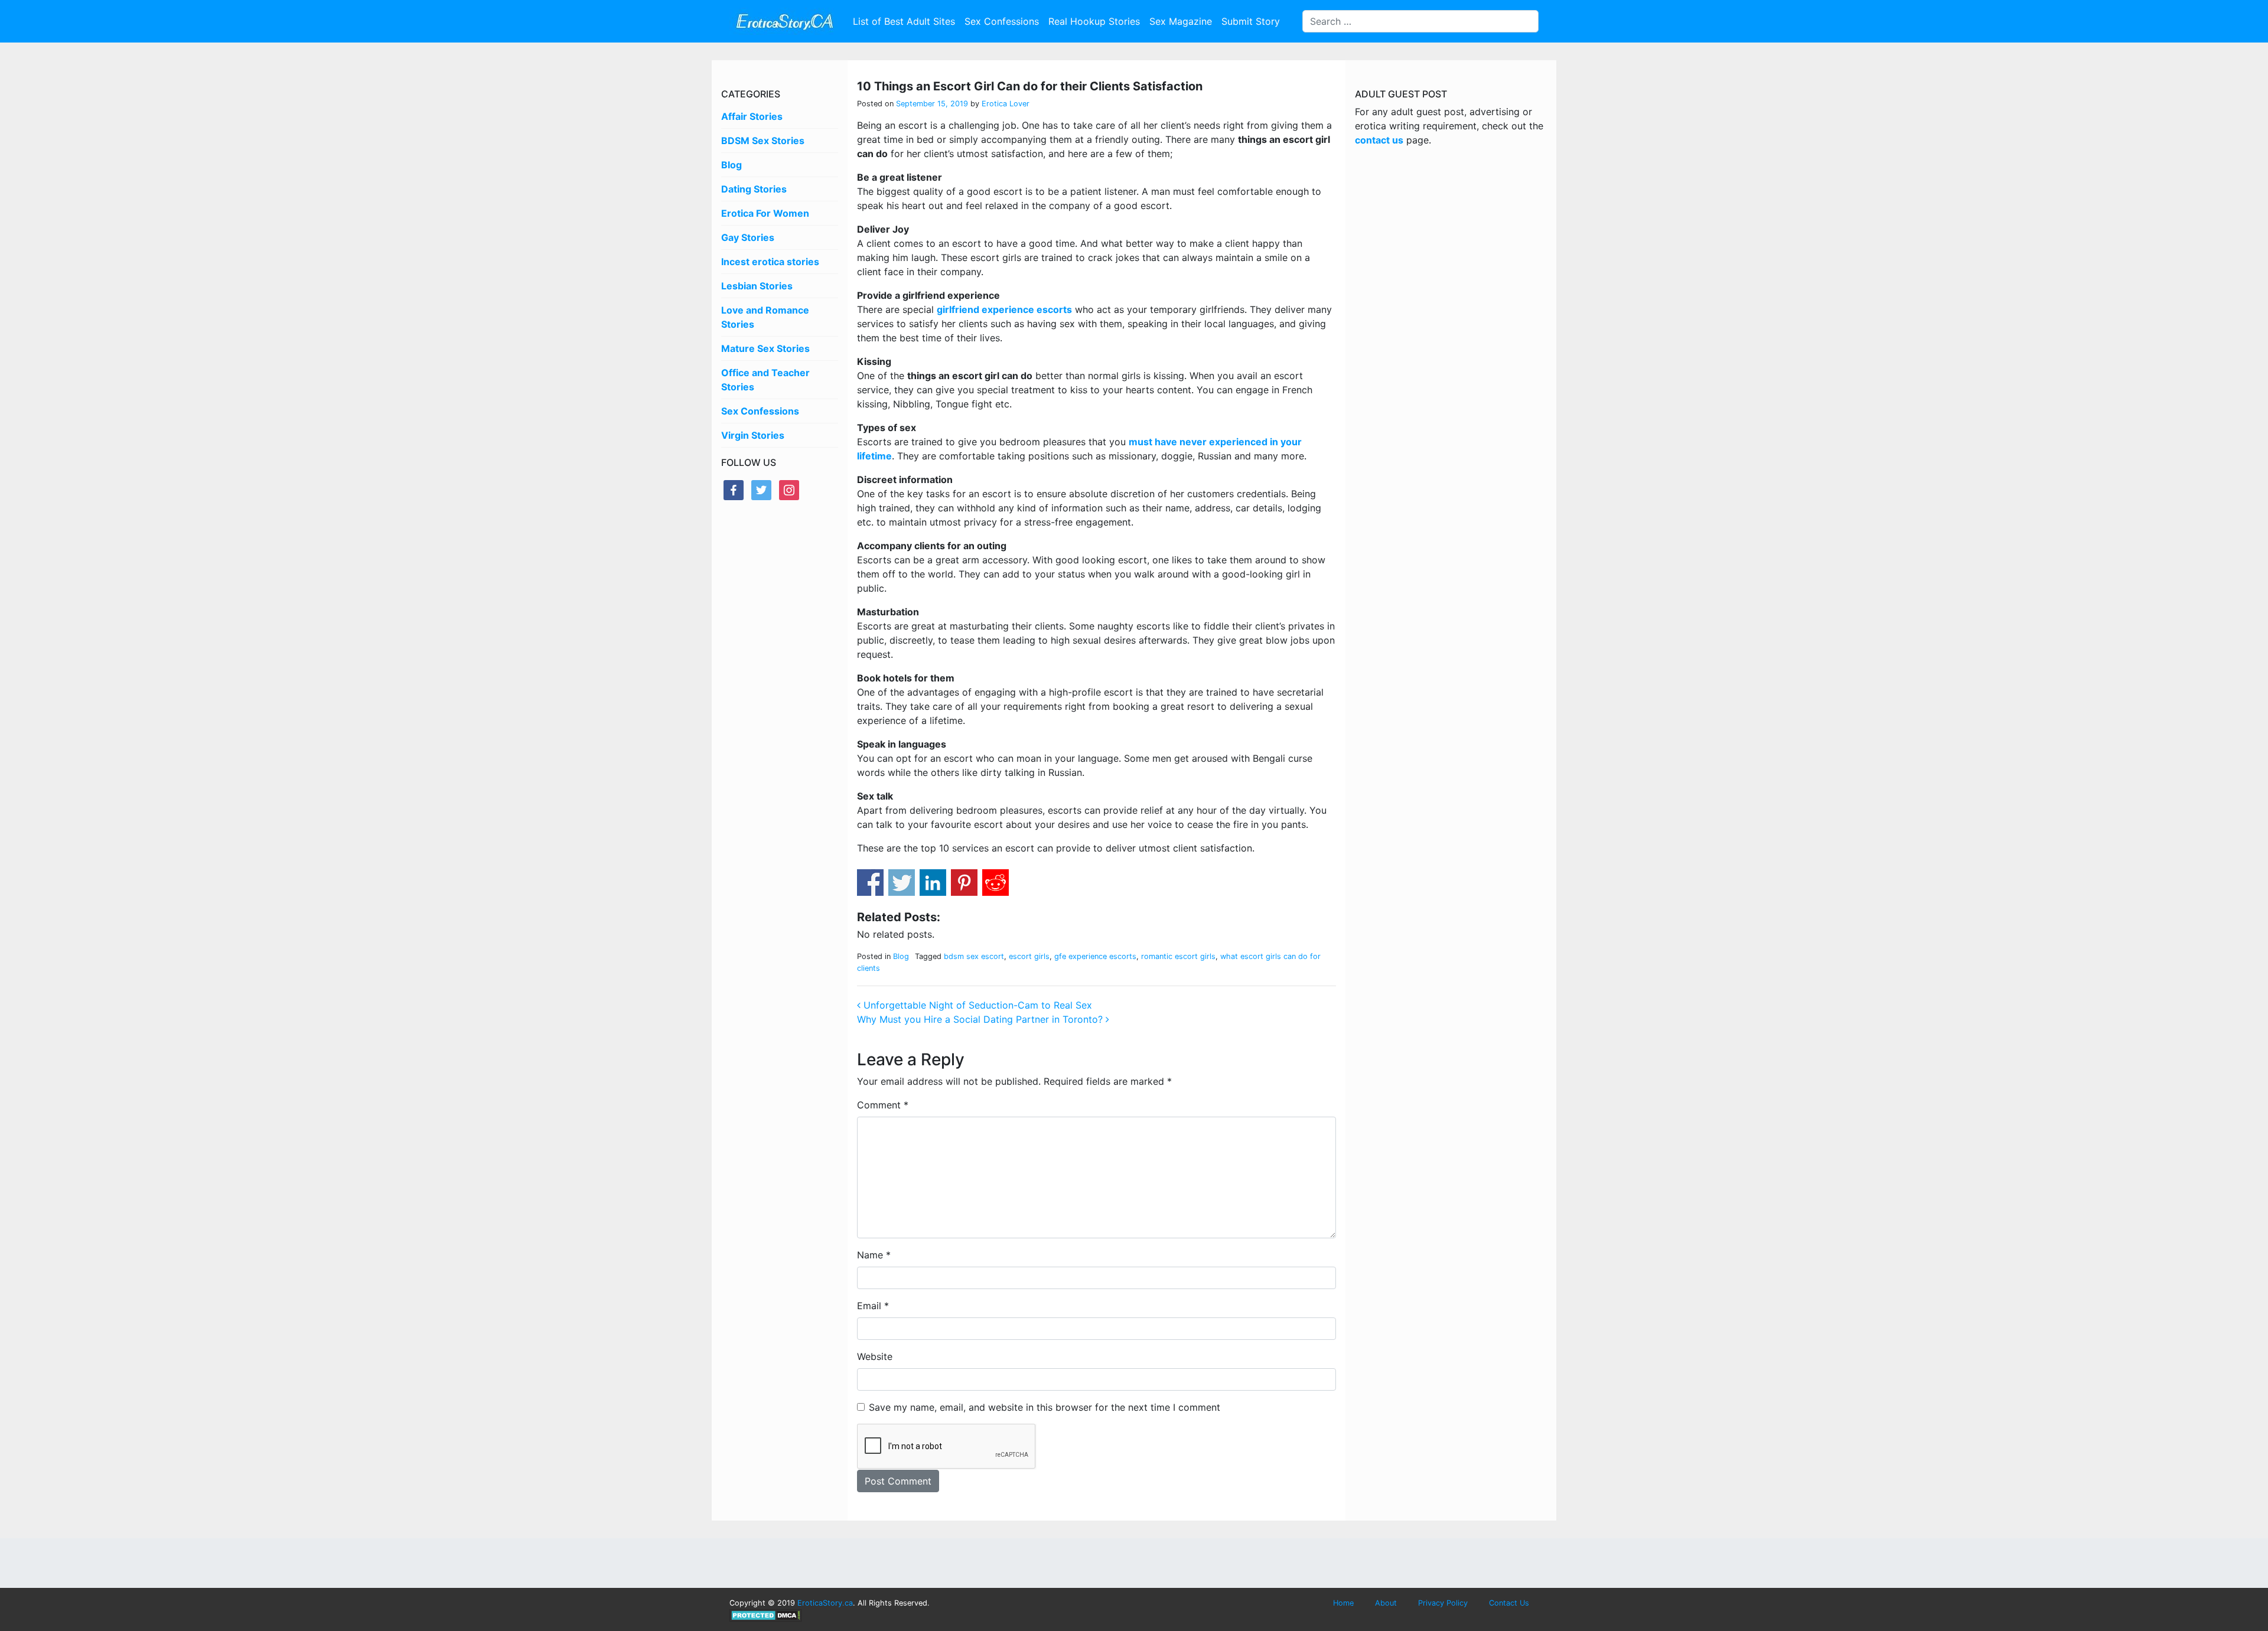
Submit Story (1251, 21)
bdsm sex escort (974, 956)
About (1386, 1603)
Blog (731, 165)
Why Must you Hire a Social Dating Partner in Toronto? (981, 1019)
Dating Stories (754, 189)
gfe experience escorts (1095, 956)
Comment (883, 1105)
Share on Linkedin (933, 883)
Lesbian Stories (757, 286)
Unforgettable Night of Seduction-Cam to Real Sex (976, 1005)
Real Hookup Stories (1094, 21)
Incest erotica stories (770, 262)
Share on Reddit (995, 883)
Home (1343, 1603)
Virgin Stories (753, 435)
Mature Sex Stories (765, 348)
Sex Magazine (1181, 21)
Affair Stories (752, 116)
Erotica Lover (1004, 104)
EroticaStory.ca (825, 1603)
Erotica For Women (765, 213)
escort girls (1029, 956)
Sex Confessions (1002, 21)
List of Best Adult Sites (904, 21)
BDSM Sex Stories (763, 141)
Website (875, 1356)
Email (873, 1306)
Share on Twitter (902, 883)
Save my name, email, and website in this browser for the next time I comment (1045, 1407)
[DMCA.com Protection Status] (766, 1615)
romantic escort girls (1178, 956)
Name (874, 1255)
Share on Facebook (870, 883)
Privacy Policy (1443, 1603)
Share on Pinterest (964, 883)
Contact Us (1509, 1603)
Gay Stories (748, 237)
